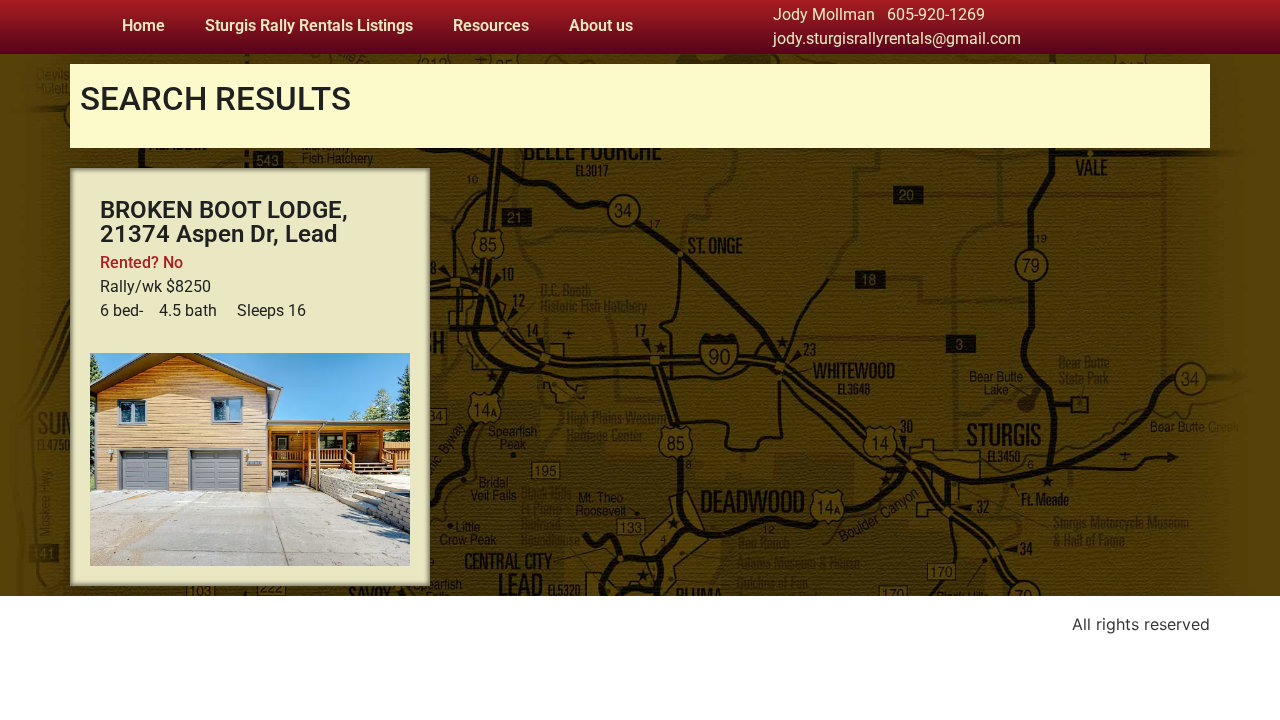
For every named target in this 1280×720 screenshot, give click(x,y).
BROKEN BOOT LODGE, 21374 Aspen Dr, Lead (224, 222)
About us (601, 25)
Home (143, 25)
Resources (491, 25)
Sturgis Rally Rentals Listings (309, 25)
